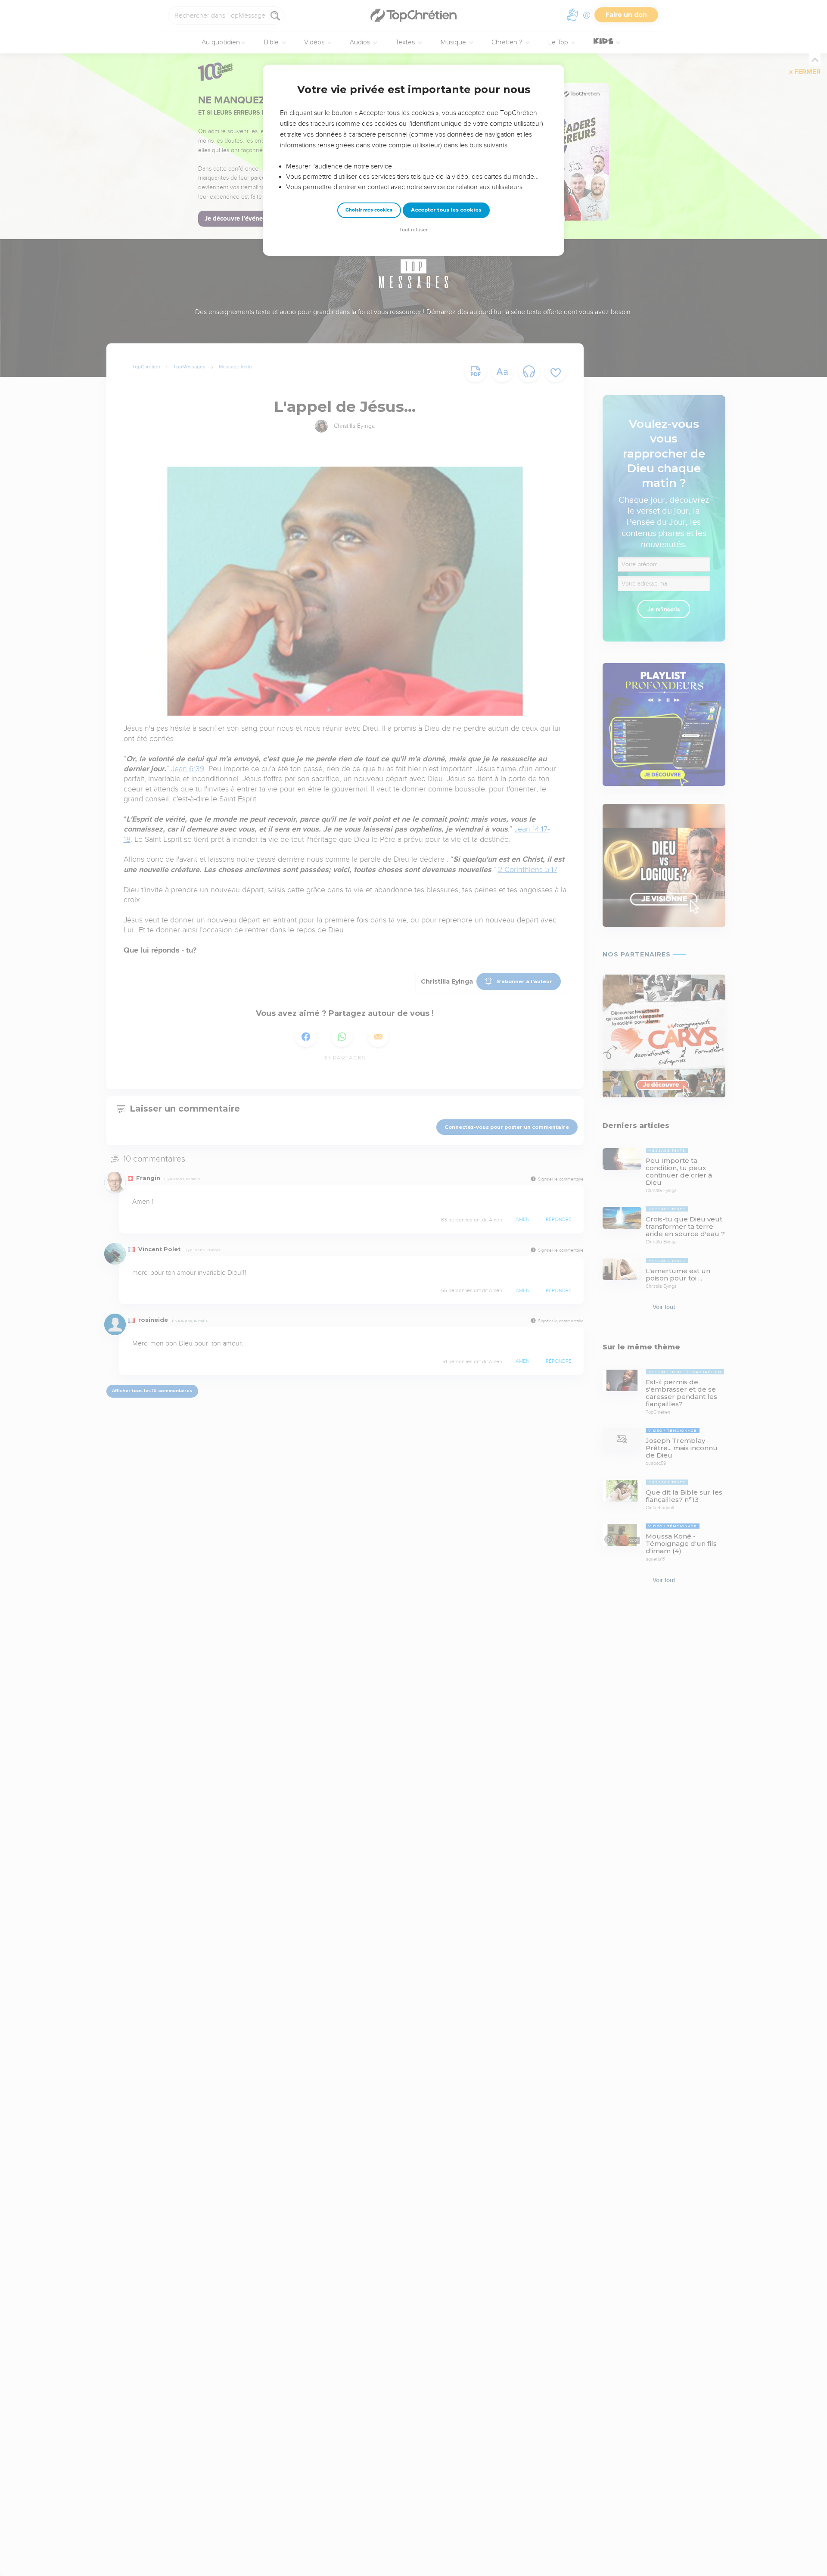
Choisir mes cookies (369, 210)
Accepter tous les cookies (446, 210)
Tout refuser (413, 230)
